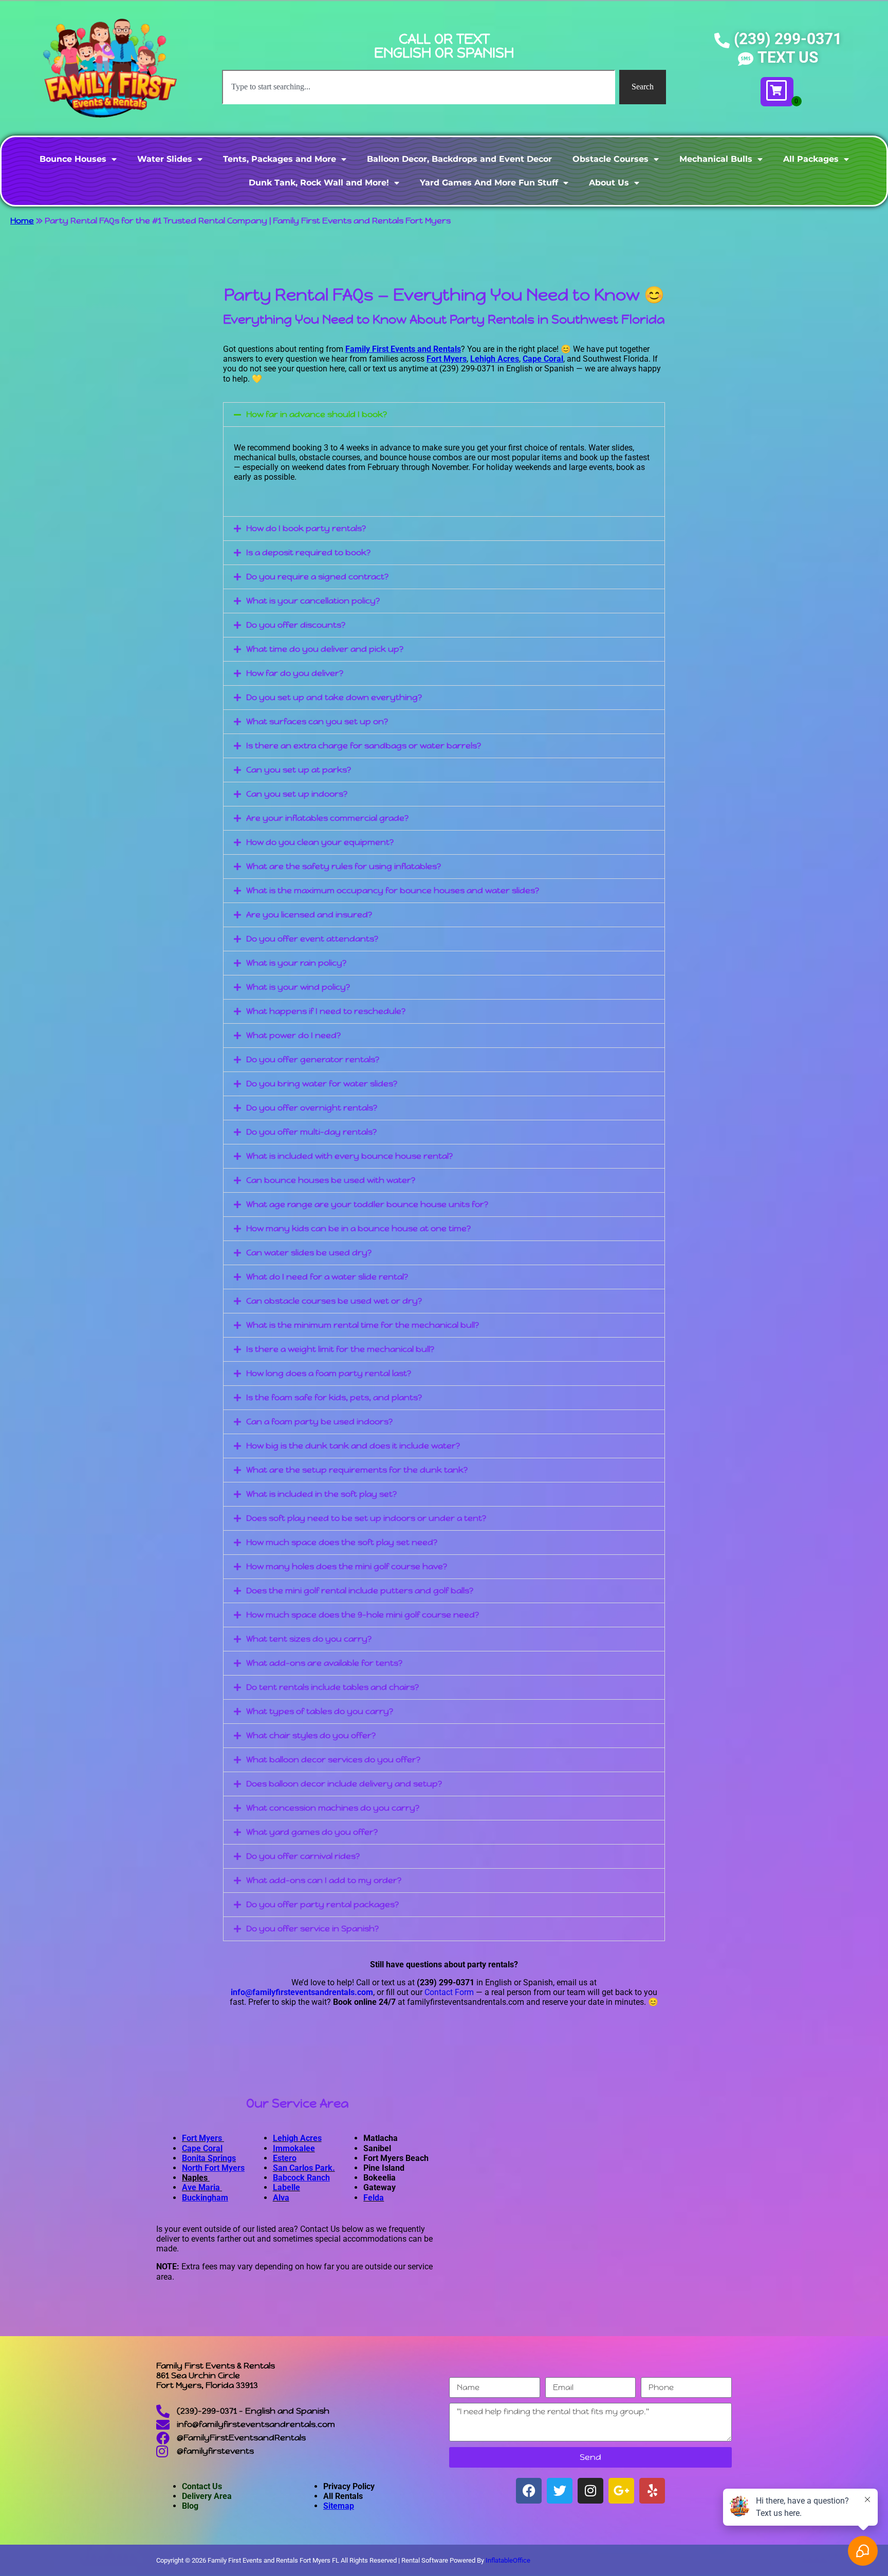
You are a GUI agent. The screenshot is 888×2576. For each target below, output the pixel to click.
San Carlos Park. (304, 2168)
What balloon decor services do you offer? (333, 1760)
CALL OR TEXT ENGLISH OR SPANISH (444, 46)
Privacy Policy (349, 2486)
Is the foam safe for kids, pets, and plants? (334, 1397)
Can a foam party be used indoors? (319, 1422)
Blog (190, 2506)
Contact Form (449, 1992)
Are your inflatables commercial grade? (327, 818)
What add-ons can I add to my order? (324, 1880)
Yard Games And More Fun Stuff (489, 183)
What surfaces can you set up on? (317, 721)
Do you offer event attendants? (312, 939)
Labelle (286, 2187)
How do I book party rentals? (306, 528)
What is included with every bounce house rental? (349, 1156)
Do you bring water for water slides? (322, 1084)
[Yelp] (652, 2491)
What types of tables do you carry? (320, 1711)
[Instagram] (590, 2491)
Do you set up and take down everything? (334, 697)
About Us (609, 183)
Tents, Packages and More (280, 159)
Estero (285, 2158)
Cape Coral (202, 2148)
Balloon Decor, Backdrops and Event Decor (459, 159)
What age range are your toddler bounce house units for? (367, 1204)
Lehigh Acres (297, 2138)
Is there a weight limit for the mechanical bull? (340, 1349)
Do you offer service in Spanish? (312, 1929)
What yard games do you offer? (312, 1832)
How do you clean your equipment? (320, 842)
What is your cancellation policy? (313, 601)
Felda (374, 2198)
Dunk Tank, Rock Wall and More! (319, 183)
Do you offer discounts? (296, 625)
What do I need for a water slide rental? (327, 1277)
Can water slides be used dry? (309, 1253)
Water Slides (165, 159)
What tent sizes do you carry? (309, 1639)
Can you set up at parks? (299, 770)
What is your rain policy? (296, 963)
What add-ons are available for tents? (324, 1663)
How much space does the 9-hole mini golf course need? (363, 1615)
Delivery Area (207, 2496)
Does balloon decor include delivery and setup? (344, 1784)
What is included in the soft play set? (321, 1494)
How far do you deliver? (295, 673)
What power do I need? (293, 1035)
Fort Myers (203, 2138)
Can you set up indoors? (297, 794)
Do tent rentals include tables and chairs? (332, 1687)
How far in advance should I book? (317, 414)
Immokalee (294, 2148)
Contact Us (202, 2486)
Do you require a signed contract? (317, 577)
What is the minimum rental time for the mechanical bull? (363, 1325)
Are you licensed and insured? (309, 915)
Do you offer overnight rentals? (312, 1108)
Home (22, 221)
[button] (444, 415)
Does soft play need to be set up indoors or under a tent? (366, 1518)
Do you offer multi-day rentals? (311, 1132)
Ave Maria (202, 2187)
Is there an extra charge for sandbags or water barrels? (364, 746)
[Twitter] (560, 2491)
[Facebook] (529, 2491)
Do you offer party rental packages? (322, 1904)
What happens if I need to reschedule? (326, 1011)
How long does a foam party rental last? (329, 1373)
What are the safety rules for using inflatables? (344, 866)
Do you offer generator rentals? (313, 1059)
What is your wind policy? (298, 987)
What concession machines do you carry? (333, 1808)
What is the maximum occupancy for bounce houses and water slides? (393, 890)
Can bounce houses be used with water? (331, 1180)
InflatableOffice (508, 2560)
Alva (281, 2198)
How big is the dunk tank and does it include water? (353, 1446)
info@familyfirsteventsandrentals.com (302, 1992)
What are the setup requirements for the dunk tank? (357, 1470)
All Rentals (343, 2496)
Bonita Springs (209, 2158)
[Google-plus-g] (621, 2491)
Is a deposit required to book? (308, 552)
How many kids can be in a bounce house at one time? (358, 1228)
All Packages (811, 159)
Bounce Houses (73, 159)
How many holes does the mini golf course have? (347, 1566)
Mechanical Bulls (716, 159)
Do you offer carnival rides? (303, 1856)
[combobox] (419, 87)
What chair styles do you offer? (311, 1735)
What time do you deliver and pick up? (325, 649)
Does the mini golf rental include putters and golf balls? (360, 1591)
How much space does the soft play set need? (342, 1542)
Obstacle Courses (610, 159)
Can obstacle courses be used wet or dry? (334, 1301)
